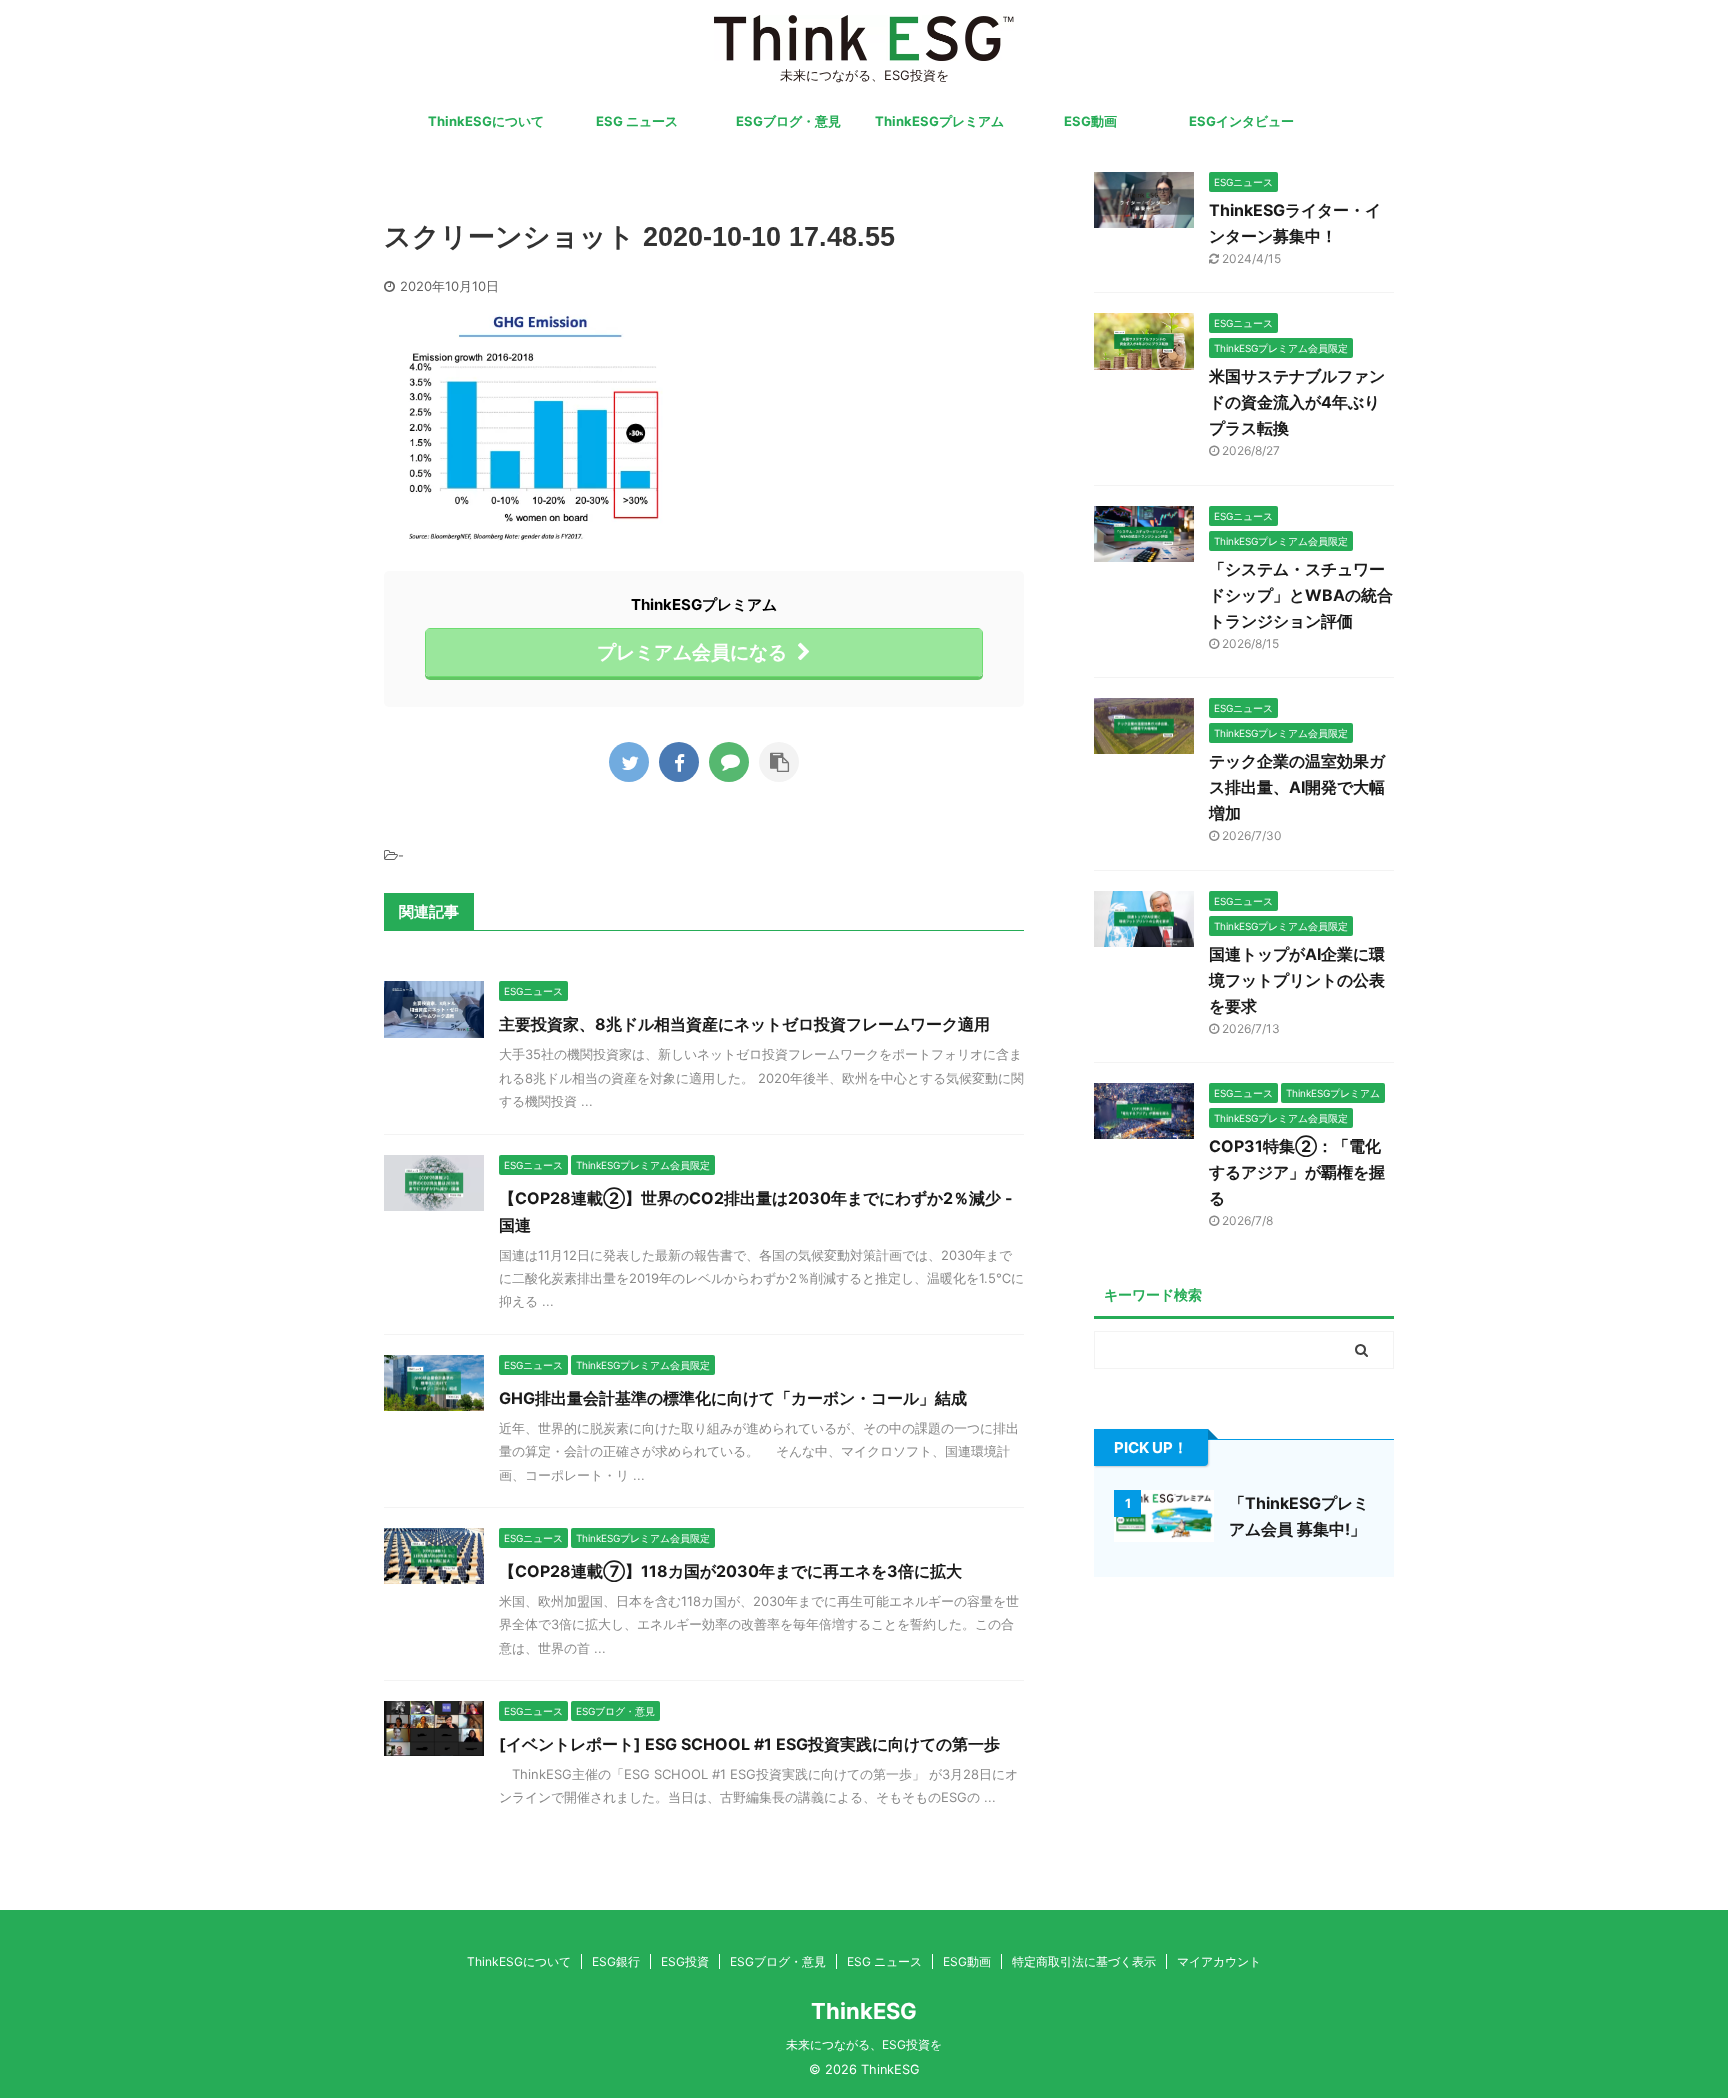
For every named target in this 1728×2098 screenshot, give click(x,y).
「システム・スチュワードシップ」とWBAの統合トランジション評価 (1301, 595)
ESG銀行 (616, 1961)
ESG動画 (1090, 121)
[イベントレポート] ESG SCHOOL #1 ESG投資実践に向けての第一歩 (749, 1744)
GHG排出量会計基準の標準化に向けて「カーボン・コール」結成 (733, 1398)
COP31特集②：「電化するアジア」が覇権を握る (1297, 1172)
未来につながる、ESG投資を (864, 2044)
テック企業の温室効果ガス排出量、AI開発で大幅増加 (1297, 787)
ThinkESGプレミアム (939, 121)
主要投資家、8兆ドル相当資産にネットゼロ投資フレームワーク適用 (744, 1024)
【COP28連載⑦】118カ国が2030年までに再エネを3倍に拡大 (730, 1571)
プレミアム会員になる (692, 652)
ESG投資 (685, 1961)
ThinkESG (864, 2011)
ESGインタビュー (1241, 121)
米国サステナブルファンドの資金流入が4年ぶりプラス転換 (1297, 402)
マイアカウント (1219, 1961)
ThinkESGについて (486, 121)
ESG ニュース (637, 121)
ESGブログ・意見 (788, 121)
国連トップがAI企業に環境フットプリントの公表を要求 (1297, 980)
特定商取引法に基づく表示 (1084, 1961)
